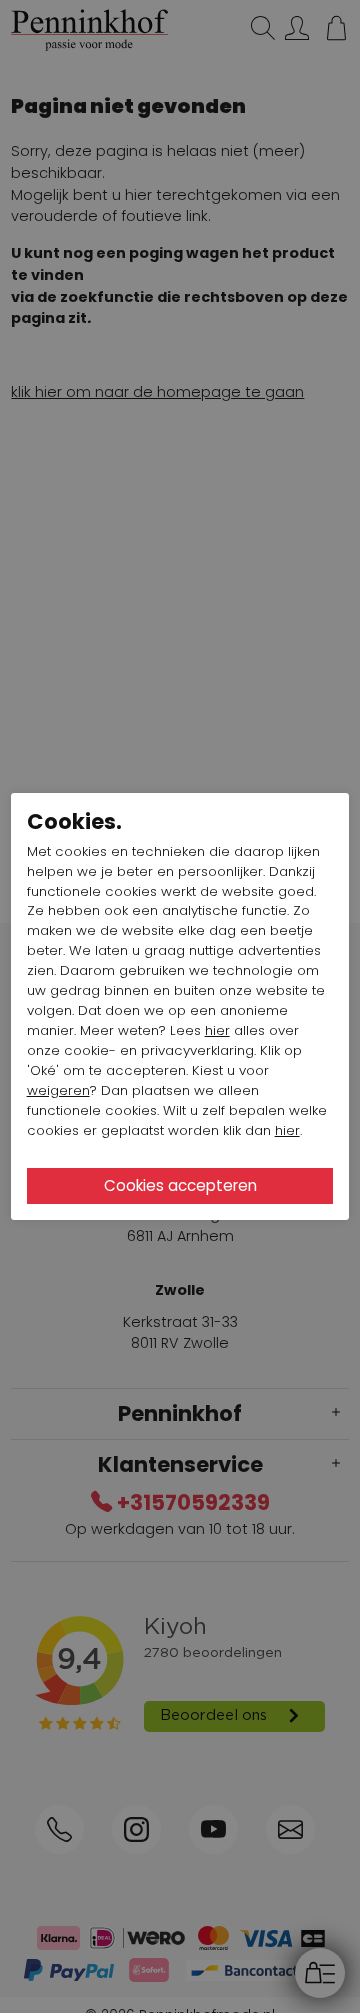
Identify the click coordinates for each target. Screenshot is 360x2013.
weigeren (58, 1090)
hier (217, 1030)
